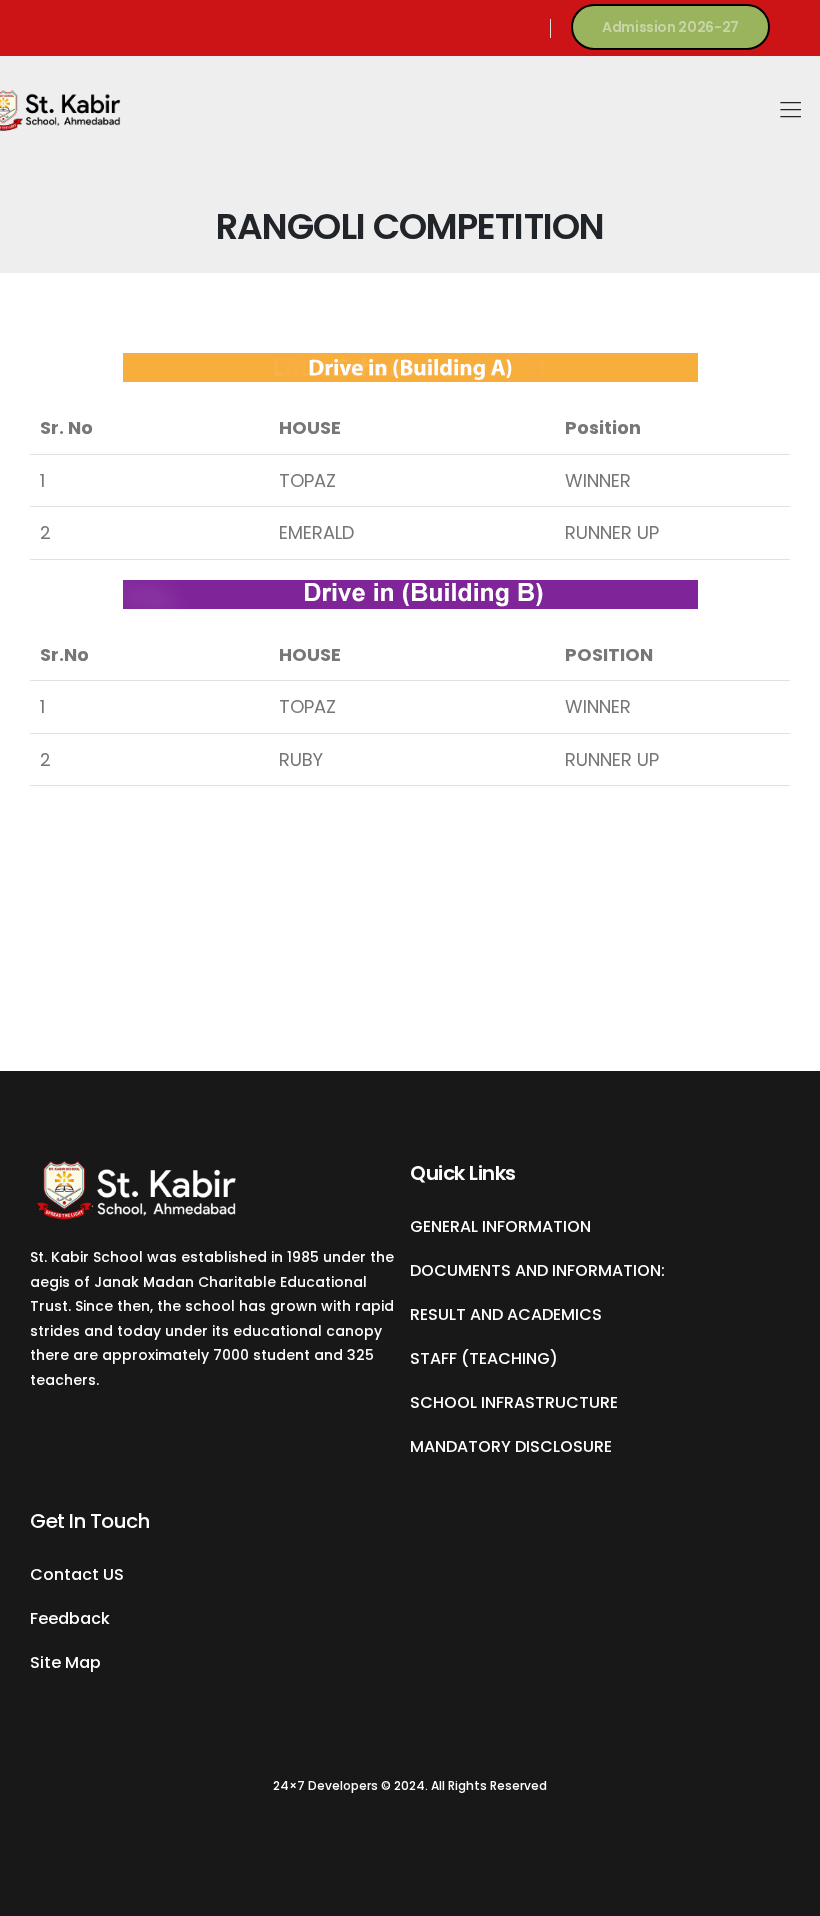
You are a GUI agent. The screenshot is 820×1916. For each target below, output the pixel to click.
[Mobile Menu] (790, 111)
